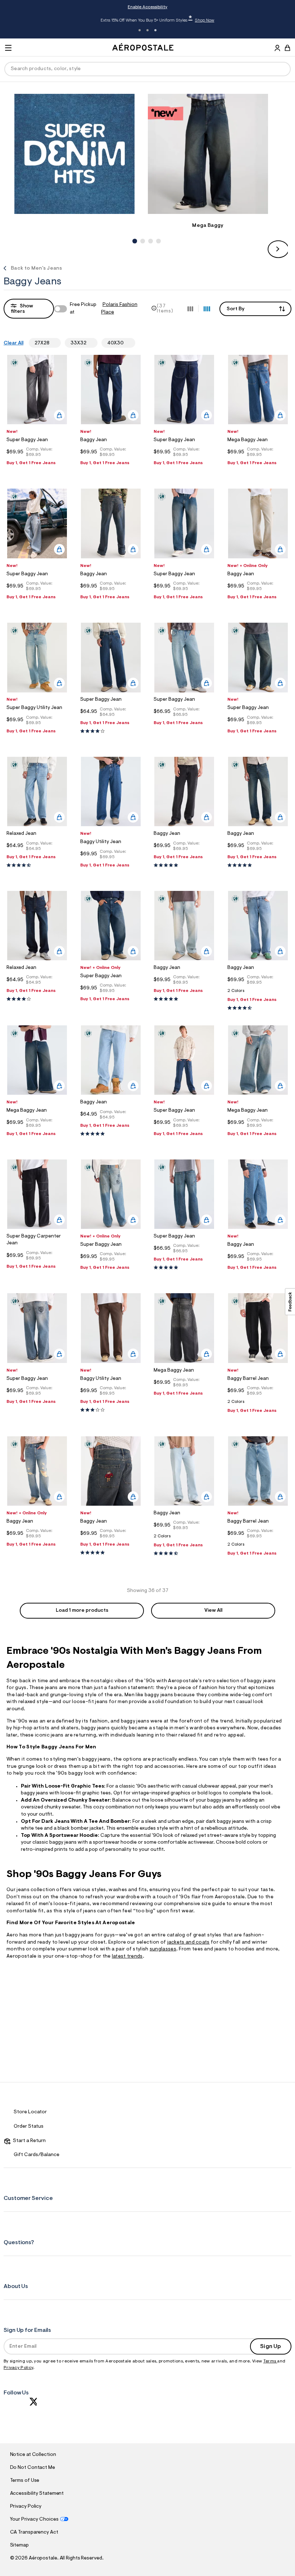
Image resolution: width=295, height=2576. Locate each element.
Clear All (13, 343)
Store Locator (30, 2112)
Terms (270, 2361)
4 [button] (158, 233)
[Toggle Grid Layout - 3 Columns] (190, 308)
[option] (81, 154)
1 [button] (140, 30)
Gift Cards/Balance (37, 2155)
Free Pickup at (103, 309)
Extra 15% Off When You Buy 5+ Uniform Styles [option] (147, 20)
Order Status (29, 2127)
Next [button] (278, 249)
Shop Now (194, 20)
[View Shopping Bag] (287, 48)
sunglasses (163, 1949)
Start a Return (28, 2141)
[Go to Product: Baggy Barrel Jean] (258, 1404)
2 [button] (147, 30)
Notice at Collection (33, 2455)
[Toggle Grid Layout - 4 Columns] (207, 308)
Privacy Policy (18, 2368)
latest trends (127, 1957)
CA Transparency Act (34, 2532)
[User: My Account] (277, 49)
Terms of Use (25, 2481)
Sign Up (271, 2347)
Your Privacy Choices (34, 2520)
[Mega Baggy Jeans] (208, 154)
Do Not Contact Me (33, 2468)
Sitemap (19, 2545)
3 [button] (155, 30)
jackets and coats (189, 1943)
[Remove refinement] (52, 343)
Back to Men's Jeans (36, 269)
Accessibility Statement (37, 2494)
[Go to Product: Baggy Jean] (258, 993)
